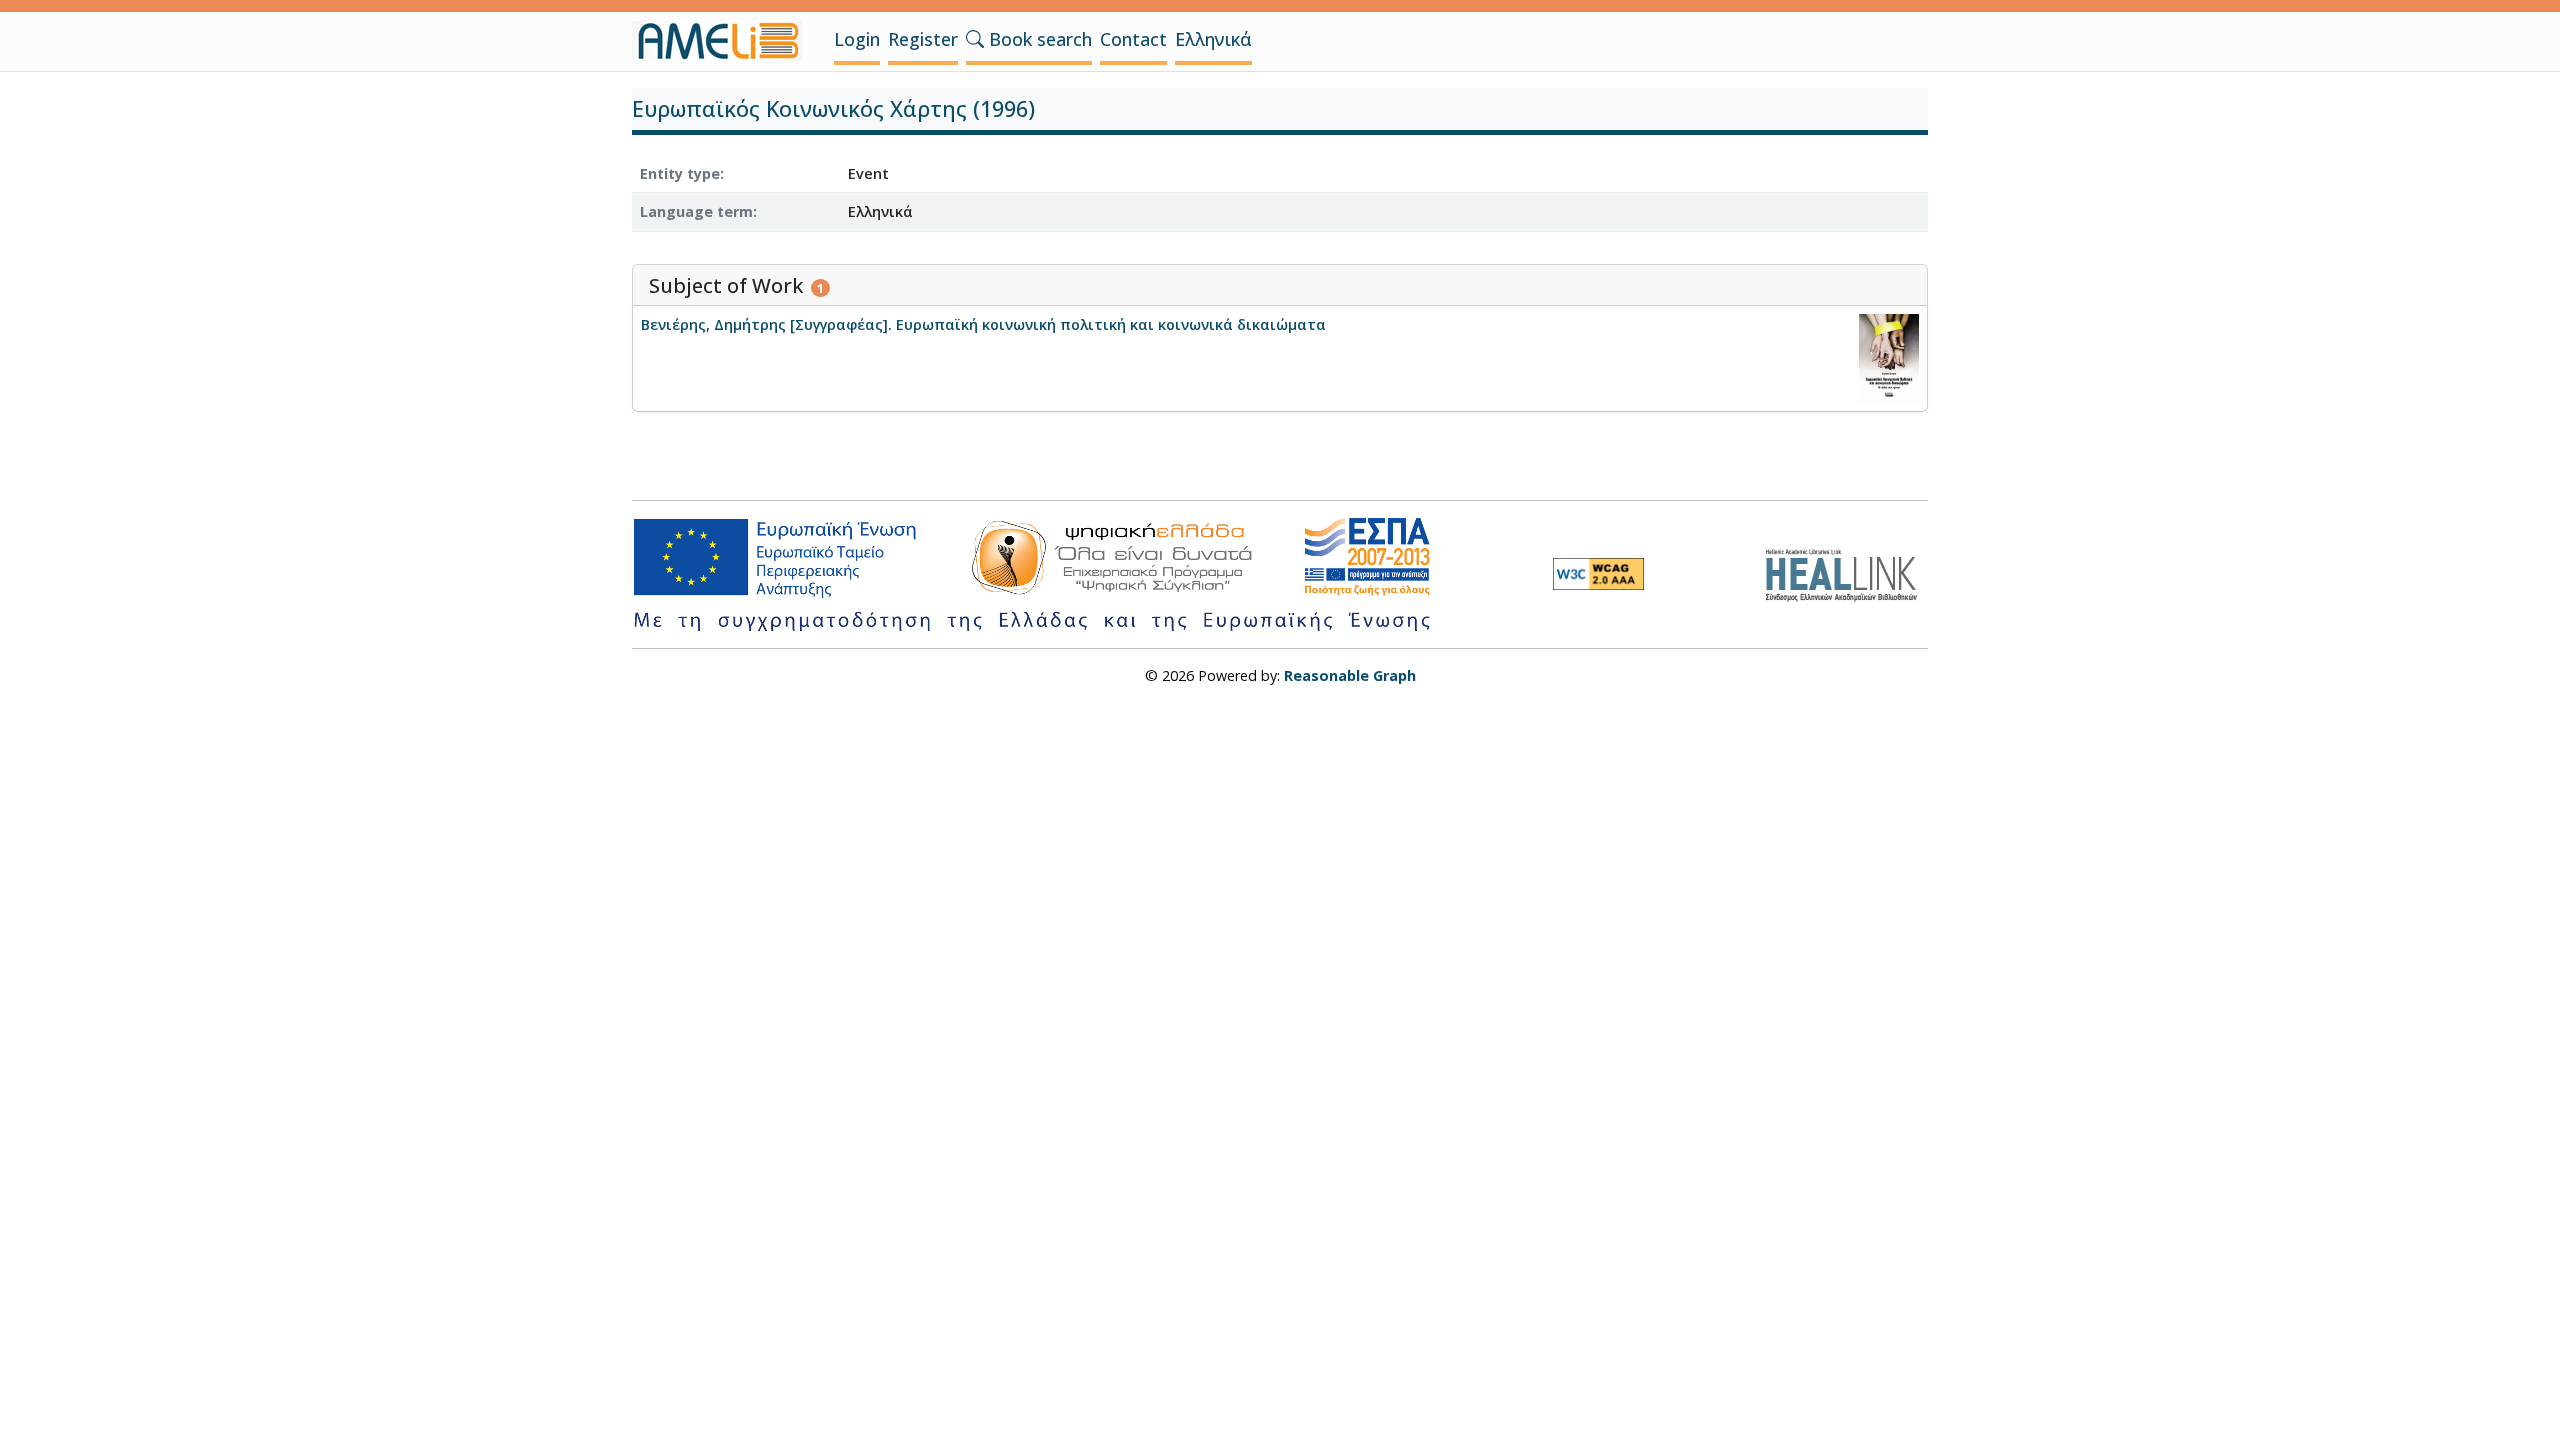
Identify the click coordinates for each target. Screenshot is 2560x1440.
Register (923, 39)
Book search (1038, 39)
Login (857, 39)
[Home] (725, 41)
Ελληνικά (1213, 39)
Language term (696, 211)
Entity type (680, 173)
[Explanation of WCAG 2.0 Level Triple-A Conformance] (1598, 574)
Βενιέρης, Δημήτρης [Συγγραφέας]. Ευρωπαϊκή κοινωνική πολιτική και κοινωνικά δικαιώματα (983, 324)
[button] (975, 39)
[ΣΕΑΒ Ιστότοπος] (1846, 572)
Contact (1133, 39)
